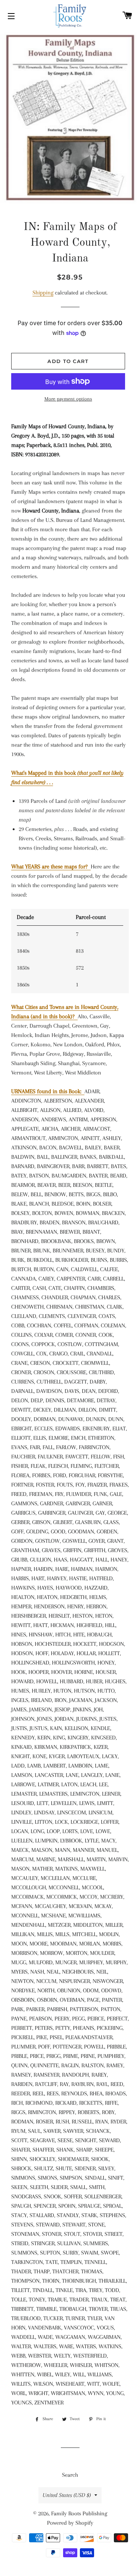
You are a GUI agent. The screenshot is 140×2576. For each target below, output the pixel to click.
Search (70, 2475)
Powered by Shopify (70, 2523)
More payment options (68, 399)
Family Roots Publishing (79, 2513)
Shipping (43, 293)
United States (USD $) (67, 2495)
